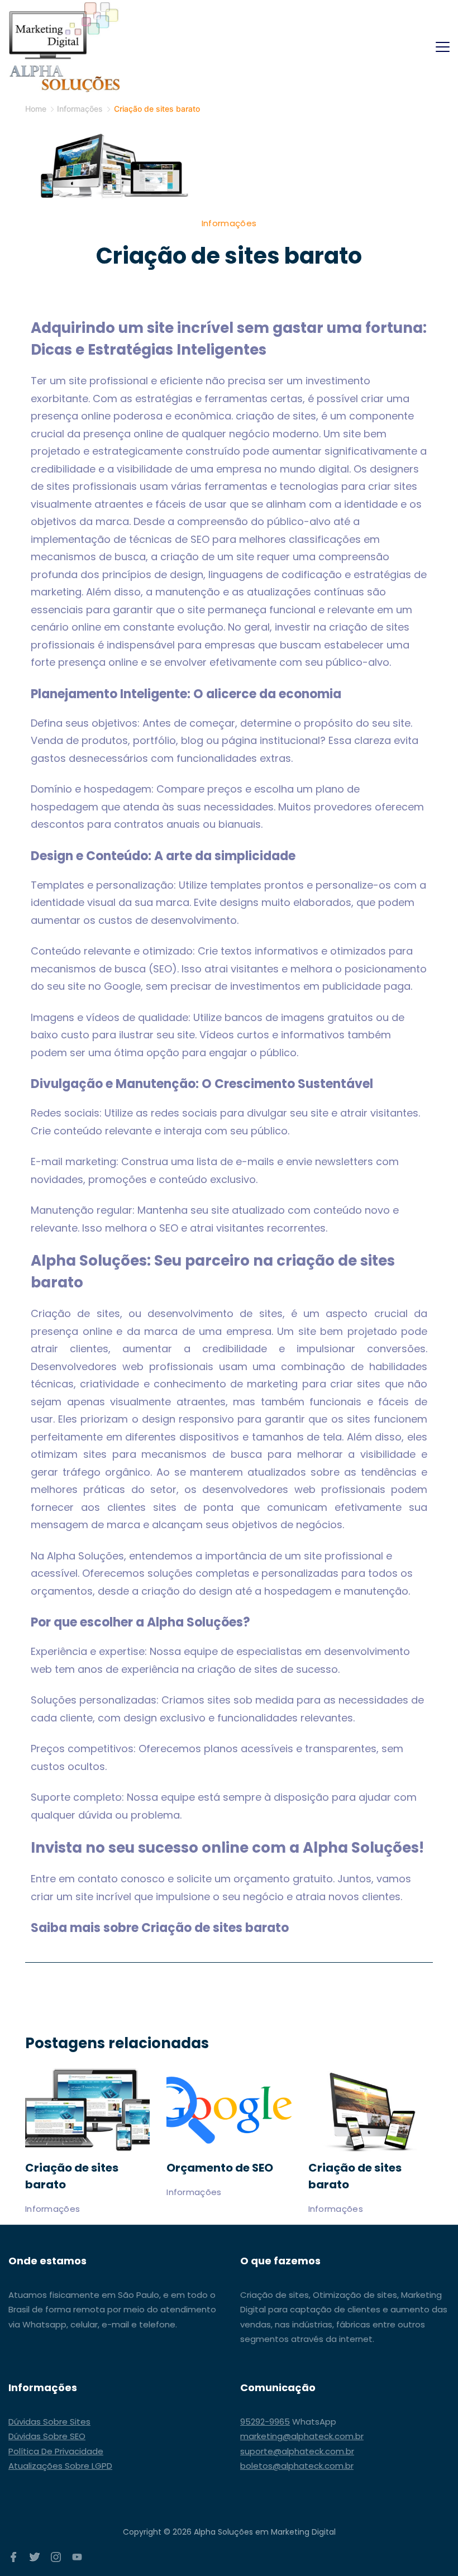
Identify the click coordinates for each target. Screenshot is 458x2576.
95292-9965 (265, 2422)
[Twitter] (35, 2557)
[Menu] (443, 47)
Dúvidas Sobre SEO (47, 2436)
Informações (229, 223)
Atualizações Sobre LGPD (60, 2466)
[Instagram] (56, 2557)
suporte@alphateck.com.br (297, 2451)
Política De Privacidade (56, 2451)
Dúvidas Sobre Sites (49, 2422)
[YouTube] (77, 2557)
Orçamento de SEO (220, 2168)
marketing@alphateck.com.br (302, 2436)
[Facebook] (13, 2557)
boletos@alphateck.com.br (297, 2466)
